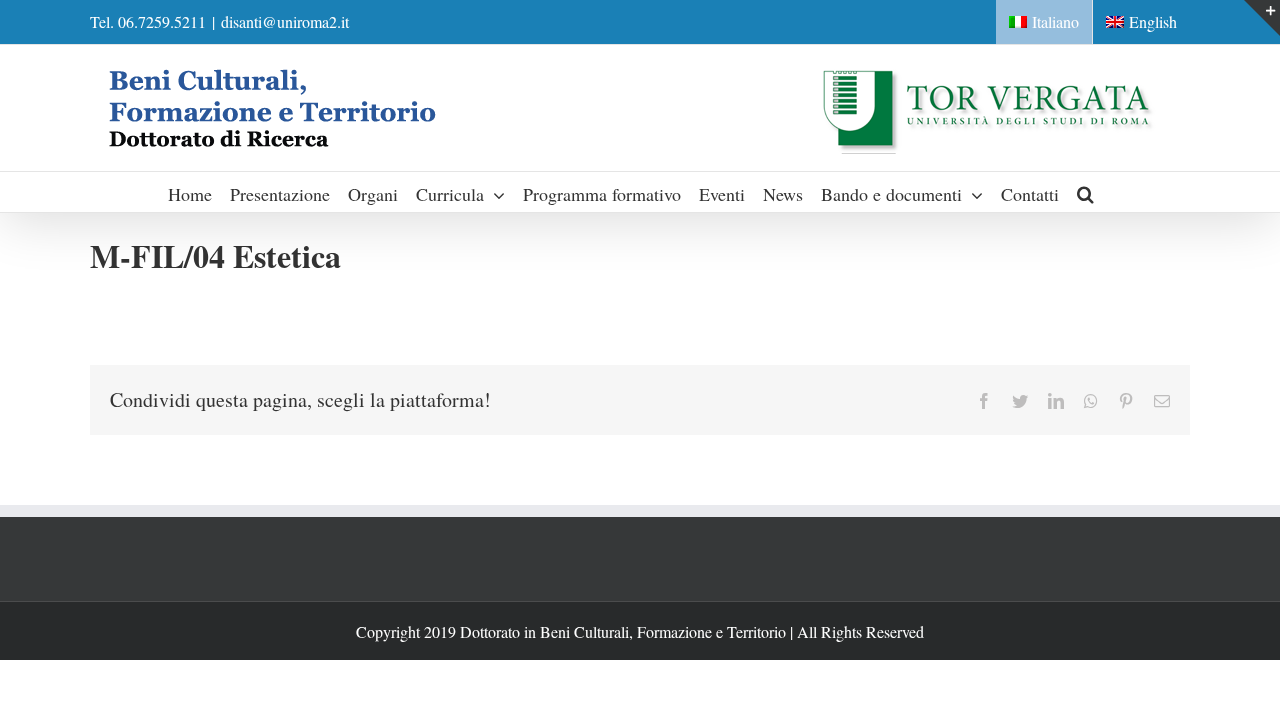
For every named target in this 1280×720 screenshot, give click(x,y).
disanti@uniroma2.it (285, 21)
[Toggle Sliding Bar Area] (1262, 18)
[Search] (1086, 192)
